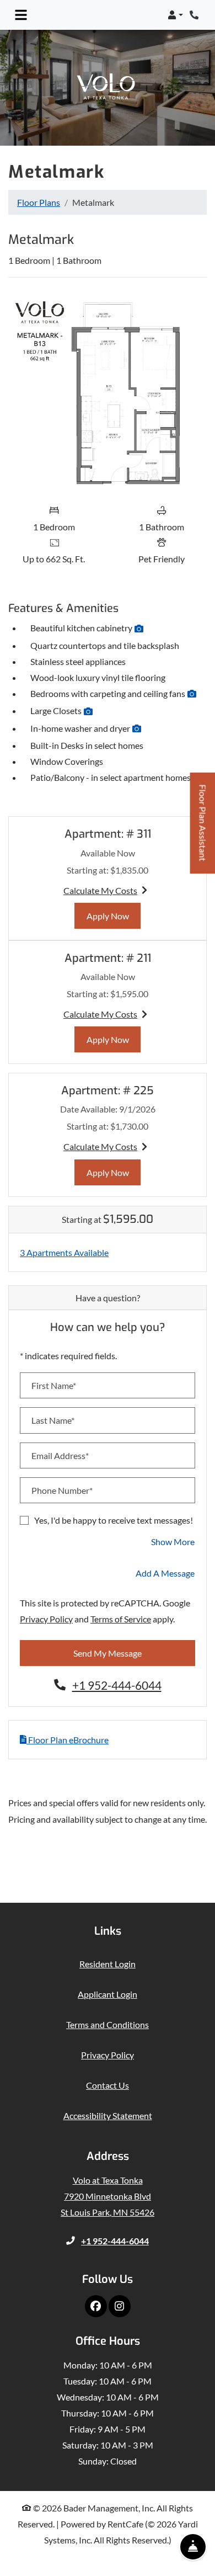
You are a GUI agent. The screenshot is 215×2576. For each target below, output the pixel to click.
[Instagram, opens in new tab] (120, 2306)
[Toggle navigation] (21, 15)
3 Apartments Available (64, 1252)
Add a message (165, 1573)
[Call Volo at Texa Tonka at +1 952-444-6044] (195, 15)
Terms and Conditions (108, 2024)
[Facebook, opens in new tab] (96, 2306)
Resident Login (108, 1963)
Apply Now (114, 916)
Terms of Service (121, 1619)
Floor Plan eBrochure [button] (68, 1740)
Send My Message (108, 1653)
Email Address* (60, 1455)
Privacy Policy (46, 1619)
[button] (175, 15)
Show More (173, 1541)
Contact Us (108, 2085)
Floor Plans (39, 202)
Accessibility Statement (108, 2115)
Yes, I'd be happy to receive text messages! (114, 1520)
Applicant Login (108, 1994)
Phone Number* (62, 1490)
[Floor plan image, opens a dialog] (108, 392)
